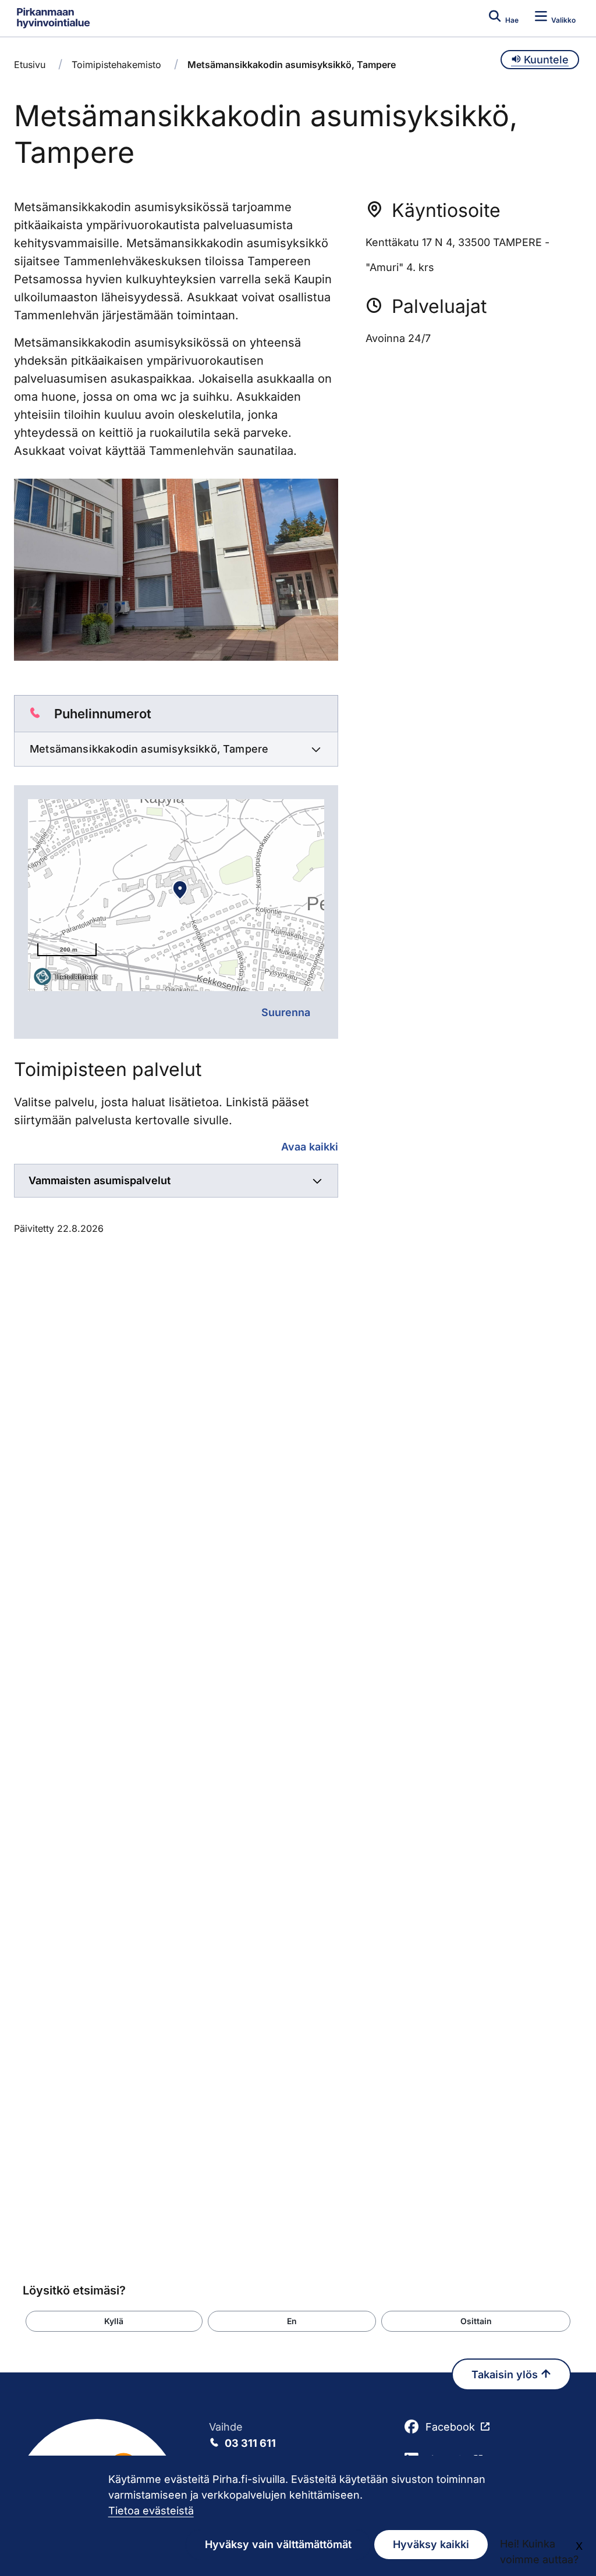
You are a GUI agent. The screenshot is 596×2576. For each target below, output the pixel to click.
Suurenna (286, 1012)
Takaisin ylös (506, 2374)
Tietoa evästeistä (151, 2511)
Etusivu (30, 65)
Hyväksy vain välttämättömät (278, 2544)
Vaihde (242, 2435)
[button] (114, 2321)
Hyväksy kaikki (431, 2544)
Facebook (450, 2427)
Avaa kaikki (310, 1147)
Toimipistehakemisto (116, 65)
